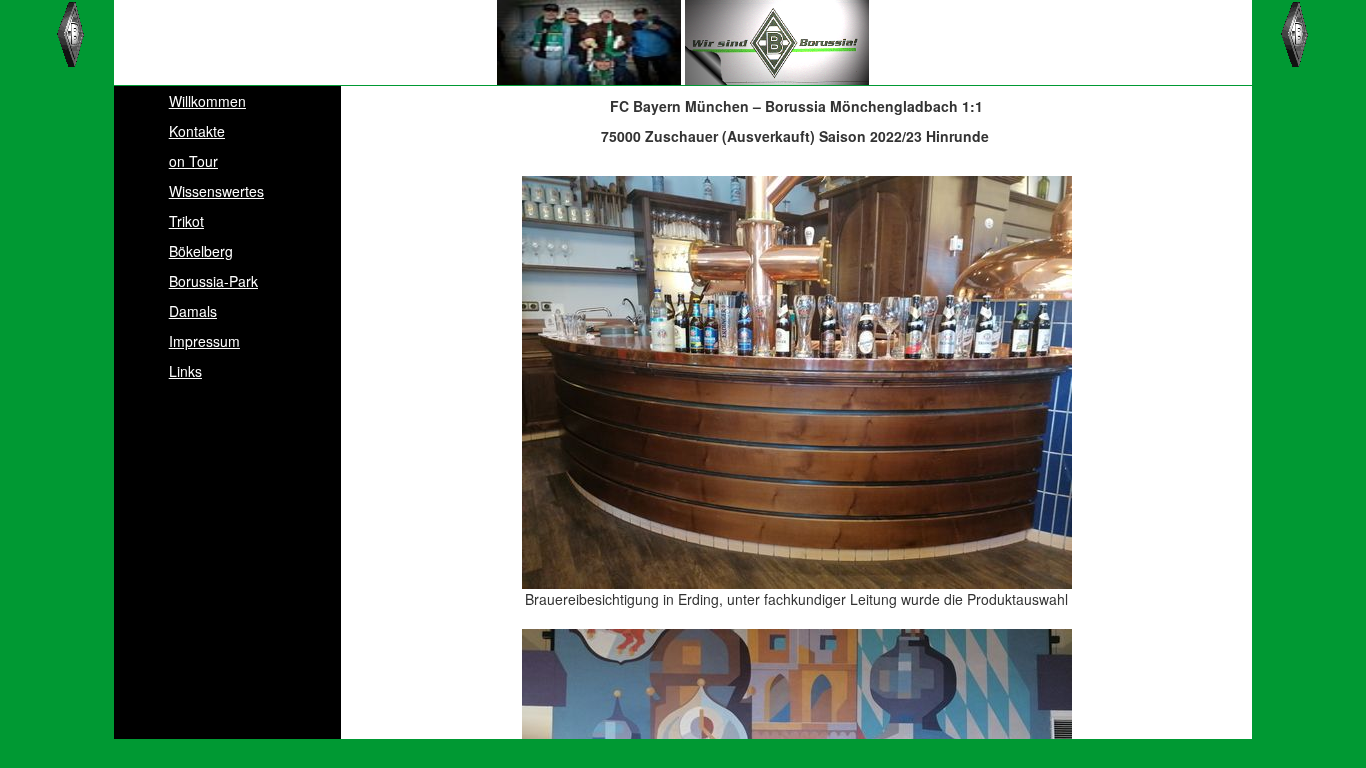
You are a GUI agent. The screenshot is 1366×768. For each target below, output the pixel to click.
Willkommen (207, 101)
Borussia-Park (213, 281)
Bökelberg (201, 251)
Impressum (204, 341)
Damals (193, 311)
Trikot (186, 221)
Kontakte (197, 131)
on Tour (193, 161)
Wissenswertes (216, 191)
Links (185, 371)
